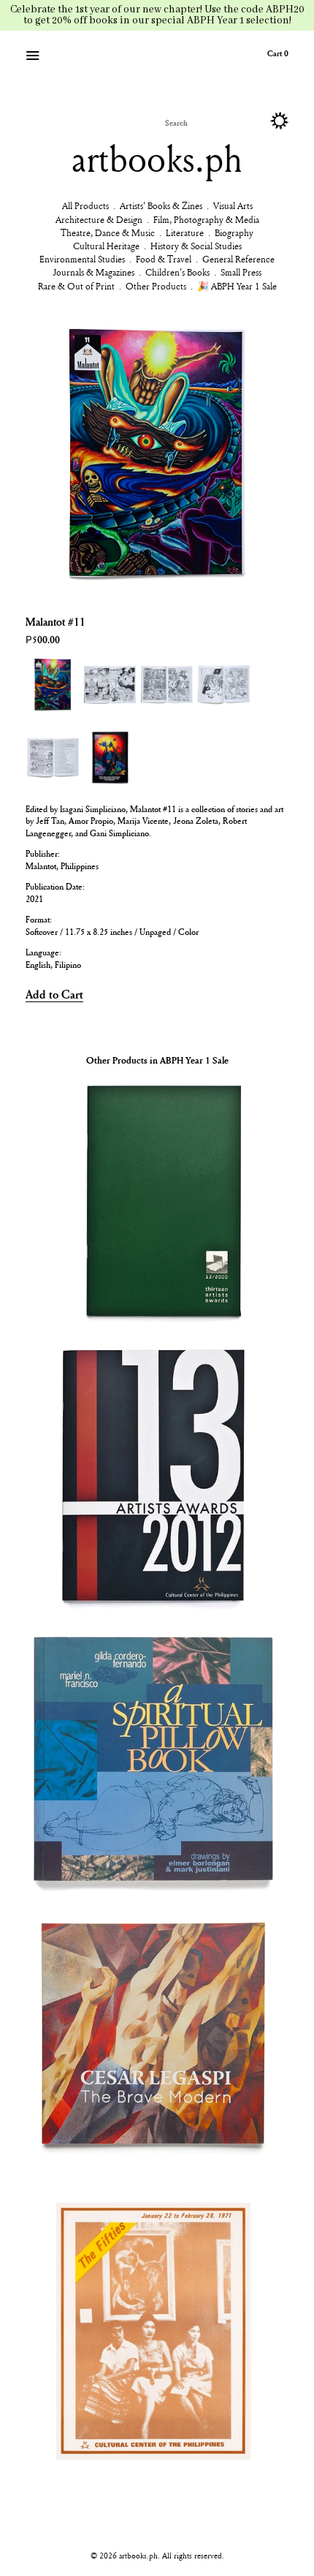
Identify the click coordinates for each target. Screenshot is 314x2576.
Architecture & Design (99, 219)
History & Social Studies (196, 246)
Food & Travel (164, 259)
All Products (85, 205)
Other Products (156, 286)
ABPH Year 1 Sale (194, 1060)
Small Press (241, 272)
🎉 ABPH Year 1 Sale (237, 286)
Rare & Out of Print (76, 286)
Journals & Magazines (93, 272)
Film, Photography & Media (206, 219)
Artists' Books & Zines (161, 205)
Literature (185, 232)
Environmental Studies (82, 259)
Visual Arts (233, 205)
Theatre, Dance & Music (108, 232)
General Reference (238, 259)
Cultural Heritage (106, 246)
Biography (234, 232)
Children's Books (177, 272)
